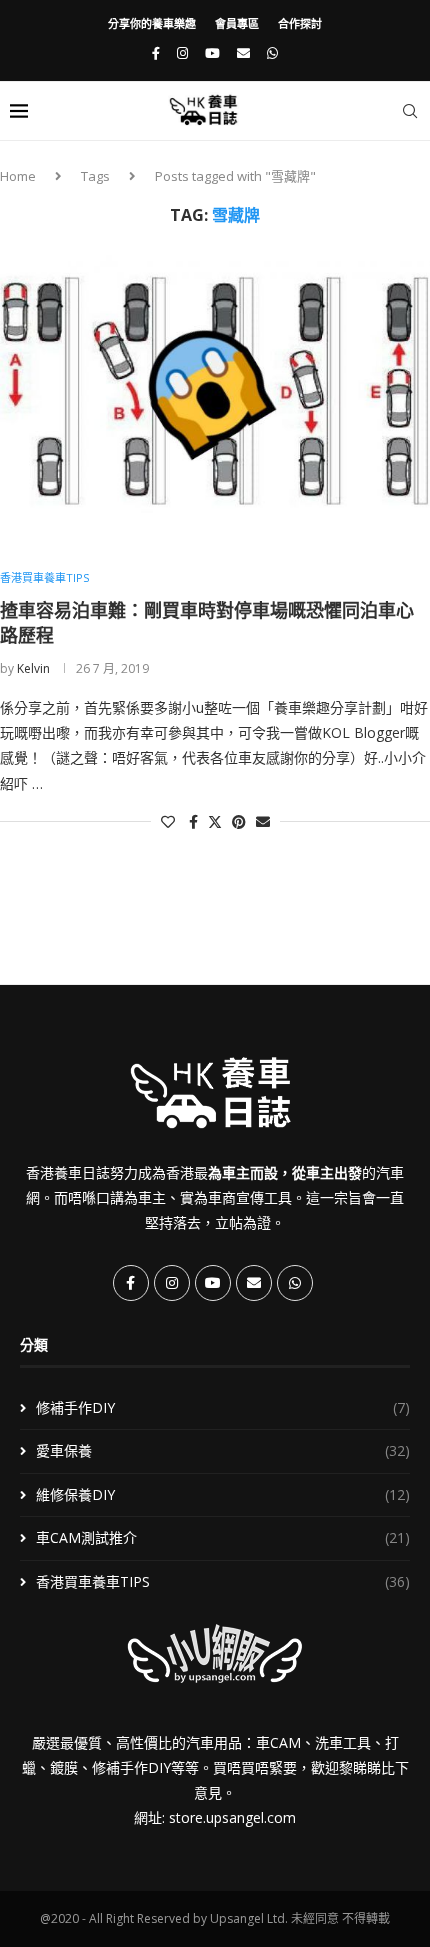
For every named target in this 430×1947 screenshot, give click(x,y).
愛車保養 (223, 1450)
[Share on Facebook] (193, 821)
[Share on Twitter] (215, 821)
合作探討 (300, 23)
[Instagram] (182, 53)
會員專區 (237, 23)
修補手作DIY (223, 1407)
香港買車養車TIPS (223, 1581)
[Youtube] (212, 53)
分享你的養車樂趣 (152, 23)
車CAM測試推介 (223, 1537)
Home (18, 176)
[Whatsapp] (272, 53)
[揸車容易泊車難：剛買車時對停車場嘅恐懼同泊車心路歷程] (215, 398)
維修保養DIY (223, 1494)
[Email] (243, 53)
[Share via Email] (263, 821)
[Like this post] (168, 821)
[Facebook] (156, 53)
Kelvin (33, 668)
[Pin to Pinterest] (239, 821)
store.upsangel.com (232, 1817)
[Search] (410, 111)
